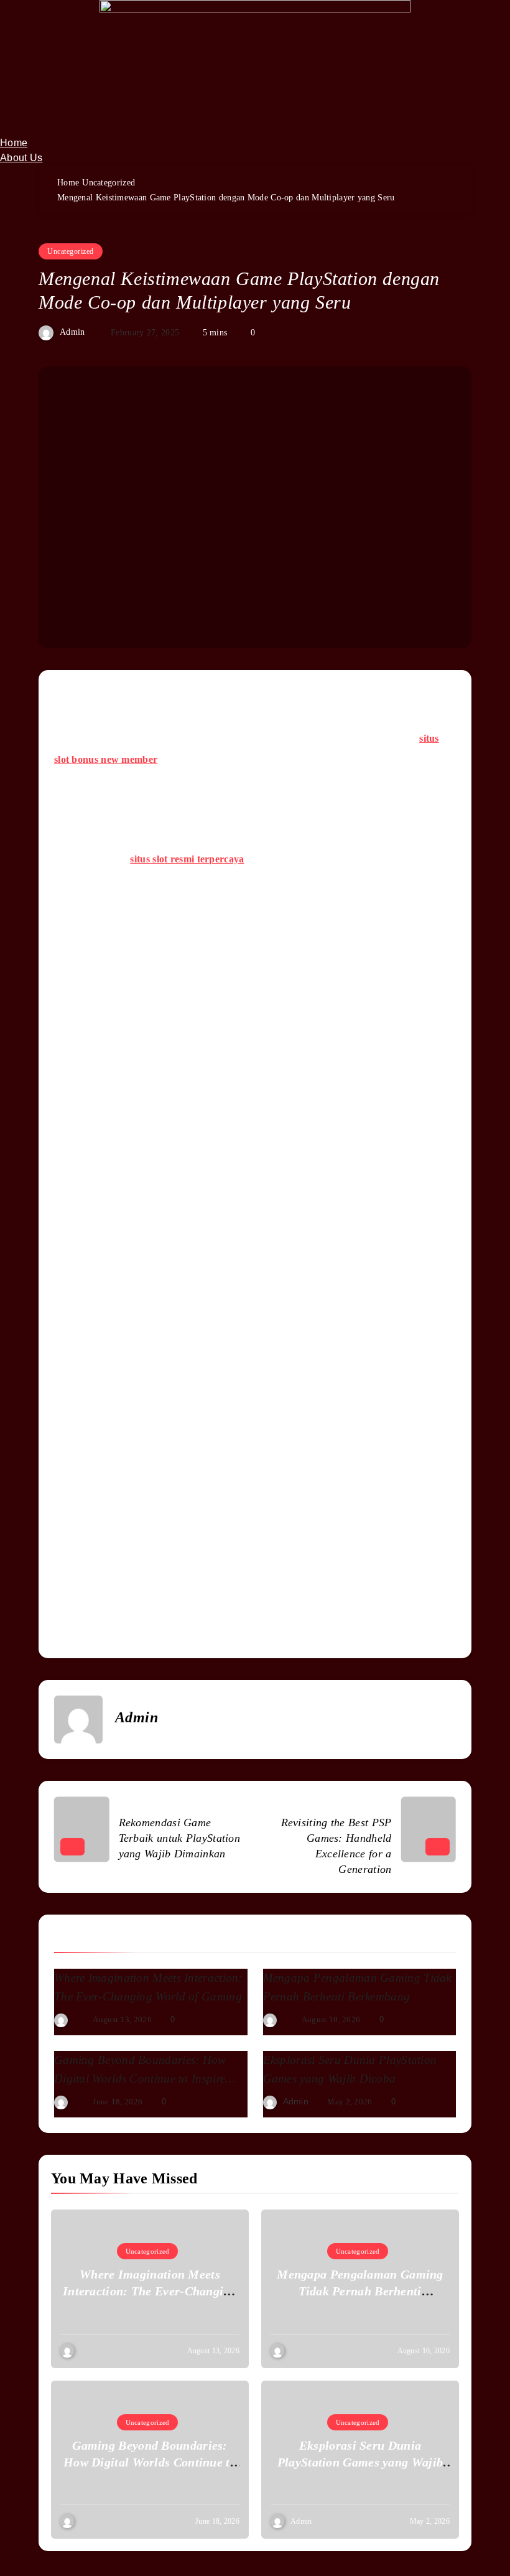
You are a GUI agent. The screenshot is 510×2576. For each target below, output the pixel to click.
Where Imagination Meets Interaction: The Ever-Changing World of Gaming (150, 2291)
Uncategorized (71, 251)
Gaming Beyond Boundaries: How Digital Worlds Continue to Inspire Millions (140, 2079)
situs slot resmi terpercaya (187, 859)
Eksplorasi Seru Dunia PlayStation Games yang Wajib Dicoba (360, 2462)
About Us (21, 158)
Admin (72, 333)
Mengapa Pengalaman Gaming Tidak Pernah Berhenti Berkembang (360, 2291)
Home (14, 143)
